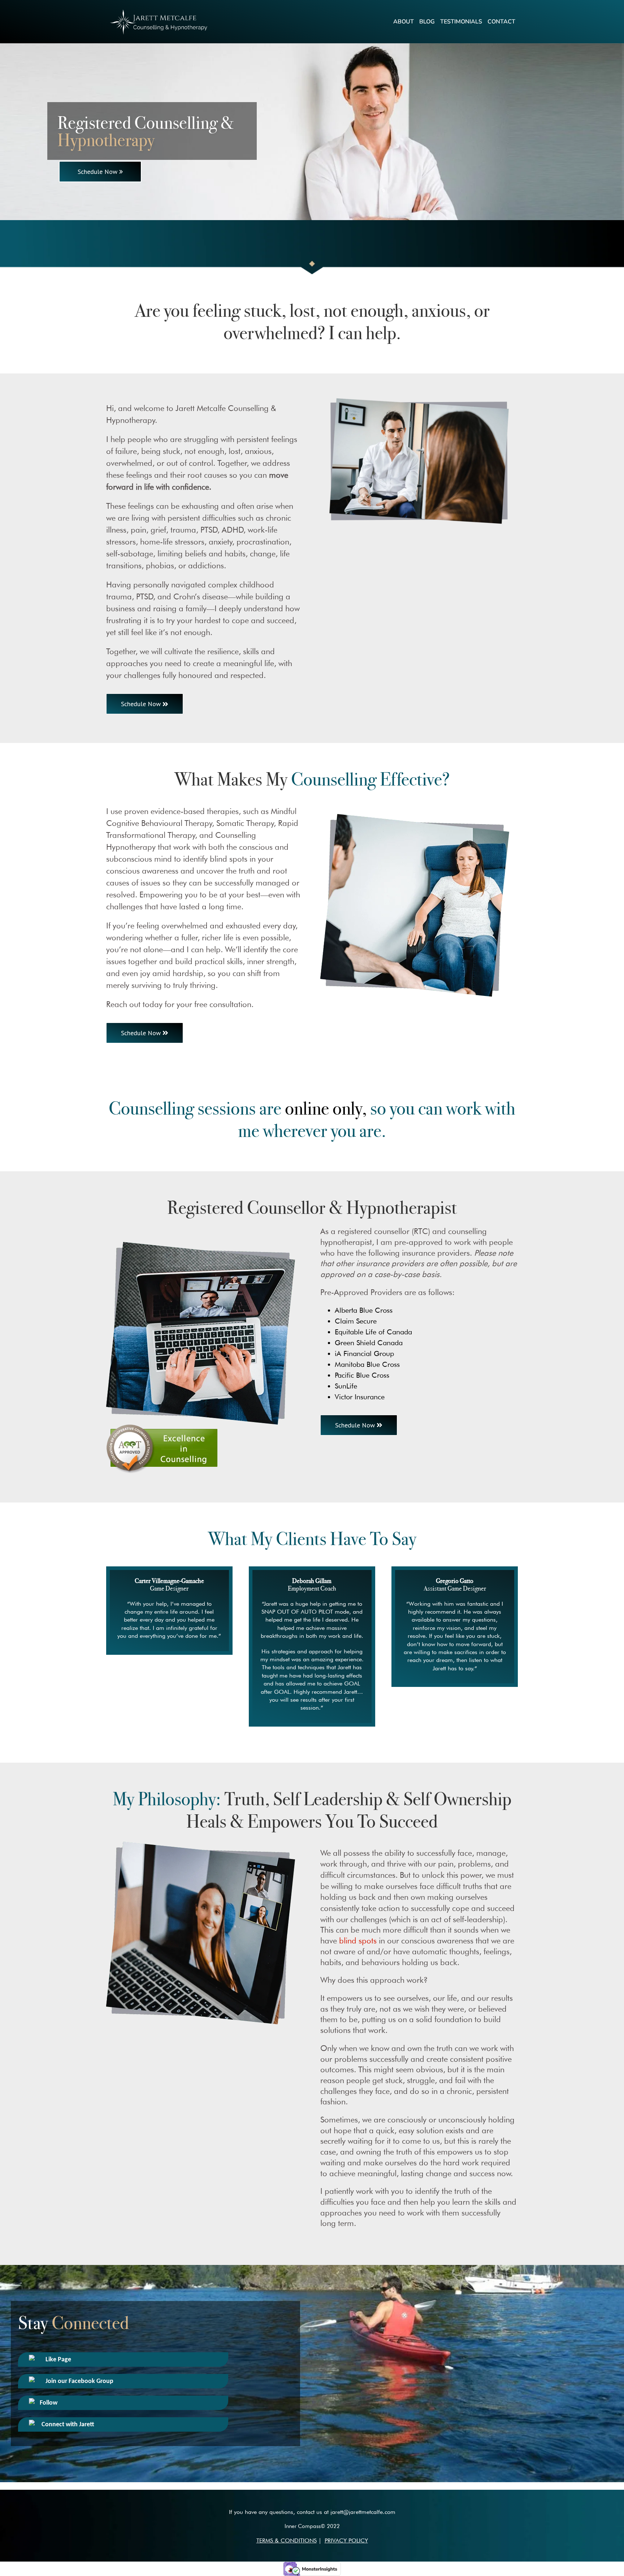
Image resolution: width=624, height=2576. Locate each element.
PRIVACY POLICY (346, 2540)
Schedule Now (97, 172)
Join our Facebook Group (79, 2381)
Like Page (58, 2360)
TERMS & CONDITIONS (287, 2540)
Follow (48, 2403)
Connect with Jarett (67, 2425)
